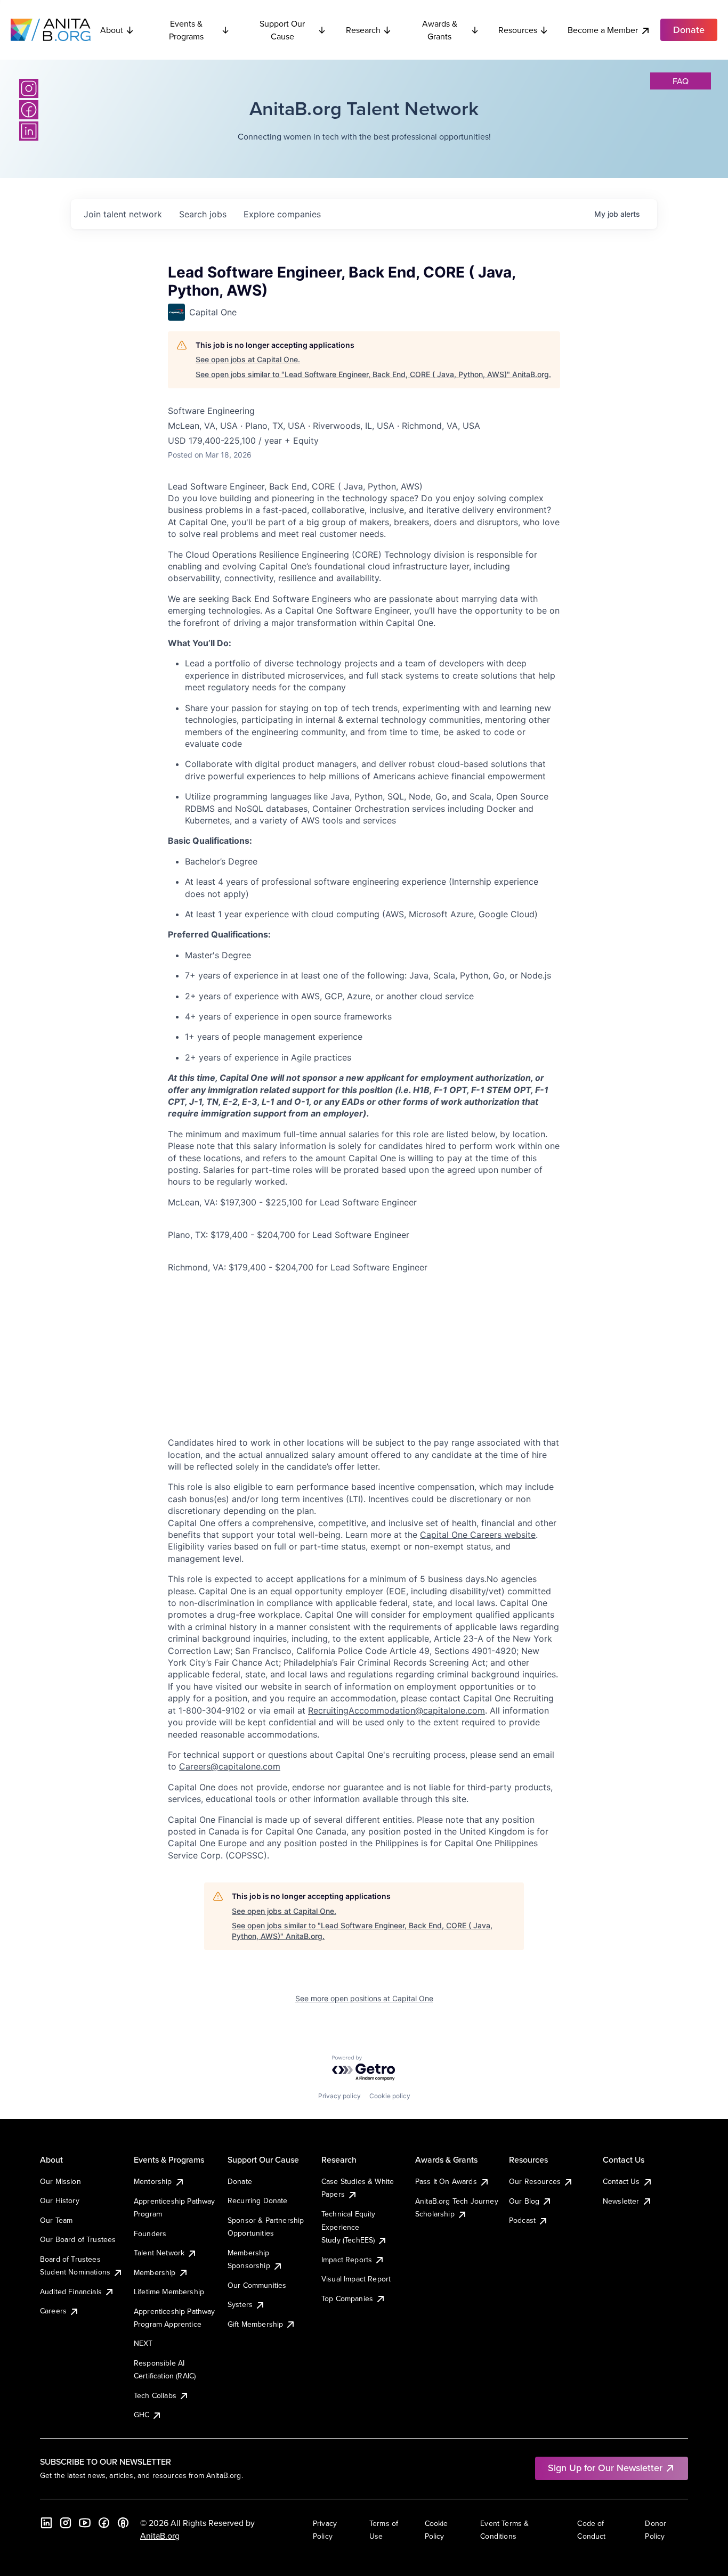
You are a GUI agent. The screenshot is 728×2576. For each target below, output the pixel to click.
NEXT (143, 2343)
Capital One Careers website (478, 1535)
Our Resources (535, 2181)
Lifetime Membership (169, 2292)
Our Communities (257, 2285)
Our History (60, 2200)
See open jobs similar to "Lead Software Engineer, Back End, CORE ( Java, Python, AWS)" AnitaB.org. (373, 374)
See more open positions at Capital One (364, 1998)
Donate (240, 2181)
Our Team (56, 2220)
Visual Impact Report (356, 2279)
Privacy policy (339, 2096)
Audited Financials (71, 2292)
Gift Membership (255, 2324)
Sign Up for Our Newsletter (605, 2468)
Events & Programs (186, 30)
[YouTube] (85, 2523)
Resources (518, 30)
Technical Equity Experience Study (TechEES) (349, 2227)
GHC (141, 2415)
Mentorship (153, 2181)
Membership (155, 2272)
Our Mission (60, 2181)
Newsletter (621, 2201)
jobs (203, 214)
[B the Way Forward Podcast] (123, 2523)
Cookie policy (390, 2096)
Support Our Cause (282, 30)
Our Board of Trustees (78, 2239)
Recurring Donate (258, 2200)
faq (681, 81)
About (112, 30)
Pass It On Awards (446, 2181)
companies (282, 214)
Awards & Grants (440, 30)
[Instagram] (29, 88)
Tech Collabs (155, 2395)
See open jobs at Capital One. (248, 359)
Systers (240, 2304)
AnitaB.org (160, 2536)
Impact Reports (347, 2260)
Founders (150, 2233)
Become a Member (603, 30)
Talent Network (159, 2253)
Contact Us (621, 2181)
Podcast (522, 2220)
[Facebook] (29, 110)
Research (363, 30)
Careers (53, 2311)
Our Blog (524, 2201)
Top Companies (347, 2298)
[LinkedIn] (29, 131)
